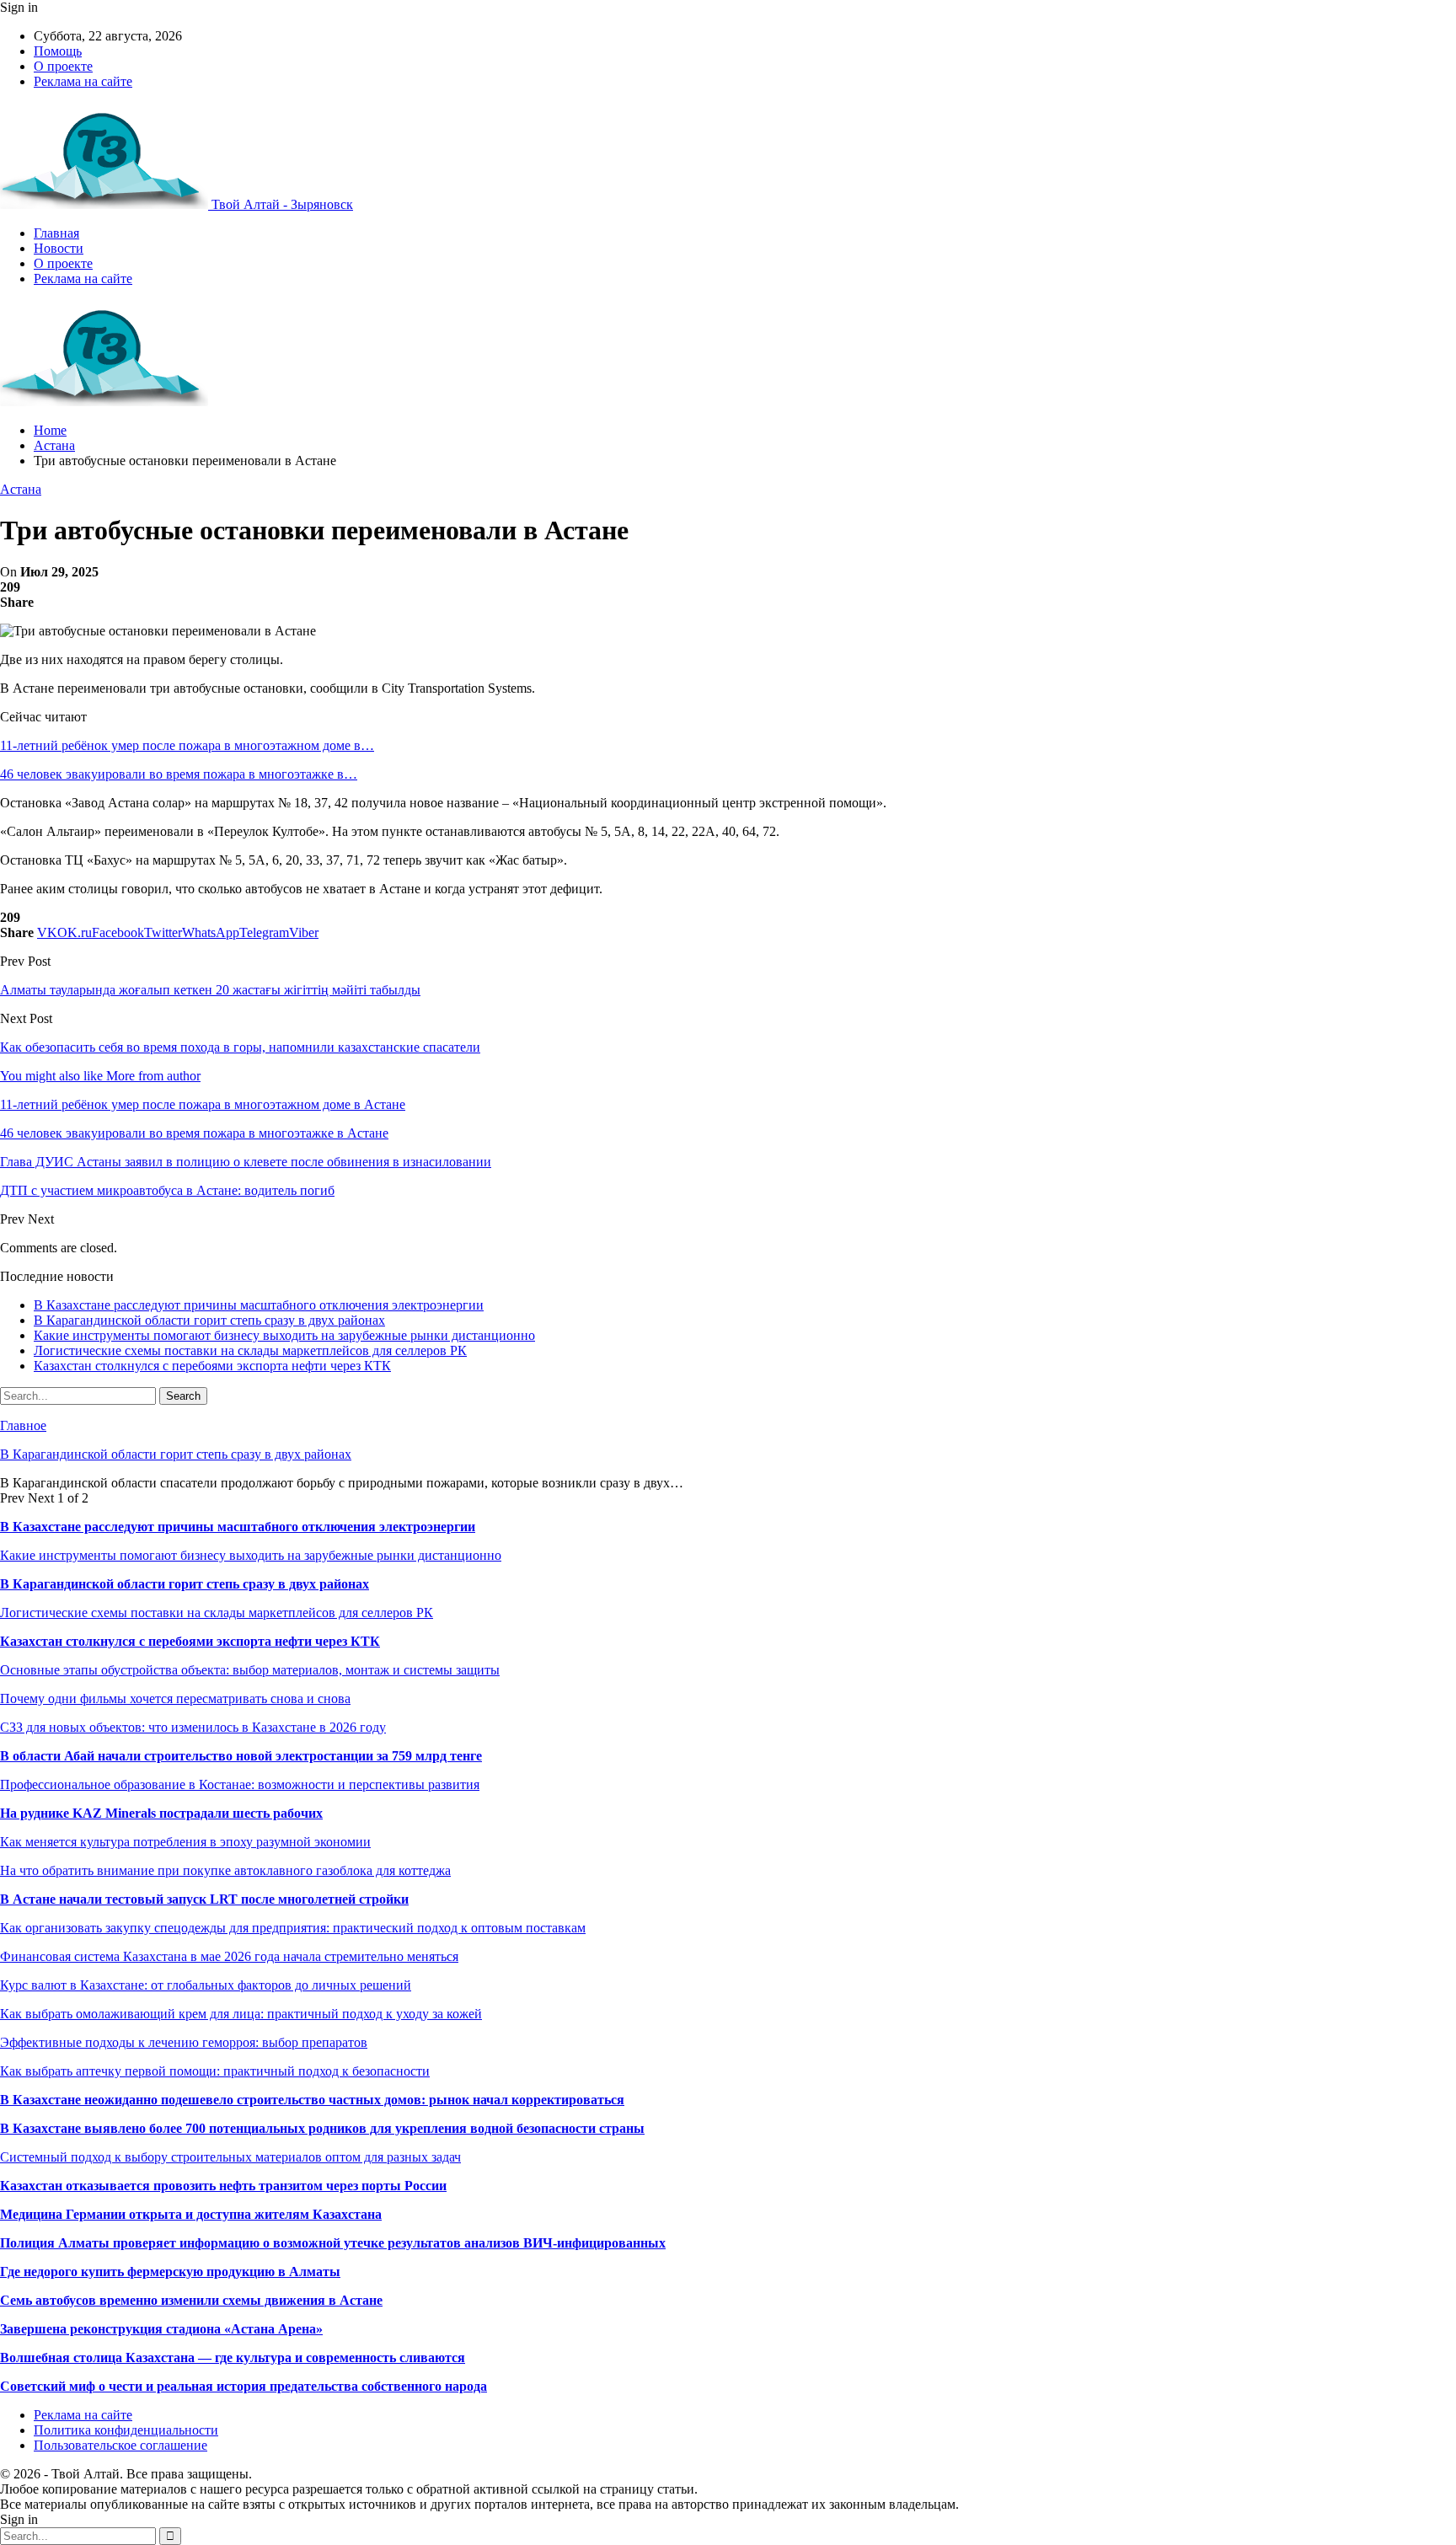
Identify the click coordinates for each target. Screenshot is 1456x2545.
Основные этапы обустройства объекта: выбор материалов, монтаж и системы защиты (250, 1670)
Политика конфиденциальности (126, 2430)
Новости (59, 248)
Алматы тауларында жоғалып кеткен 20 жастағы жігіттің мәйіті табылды (210, 990)
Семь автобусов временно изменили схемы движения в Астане (191, 2300)
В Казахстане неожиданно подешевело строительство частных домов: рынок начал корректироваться (312, 2100)
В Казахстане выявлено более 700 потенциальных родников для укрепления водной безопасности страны (322, 2128)
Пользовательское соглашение (120, 2445)
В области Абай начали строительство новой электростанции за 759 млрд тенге (241, 1756)
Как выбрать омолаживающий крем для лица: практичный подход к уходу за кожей (241, 2014)
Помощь (58, 51)
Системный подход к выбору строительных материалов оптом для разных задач (230, 2157)
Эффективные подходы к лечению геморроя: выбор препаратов (184, 2042)
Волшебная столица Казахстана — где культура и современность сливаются (233, 2357)
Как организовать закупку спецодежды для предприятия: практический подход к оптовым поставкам (293, 1928)
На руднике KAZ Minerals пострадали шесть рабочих (161, 1813)
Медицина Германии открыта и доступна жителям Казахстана (191, 2214)
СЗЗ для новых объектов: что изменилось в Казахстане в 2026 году (193, 1727)
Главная (56, 233)
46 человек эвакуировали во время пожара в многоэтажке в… (179, 774)
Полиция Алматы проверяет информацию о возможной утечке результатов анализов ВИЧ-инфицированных (333, 2243)
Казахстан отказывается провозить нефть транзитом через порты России (223, 2186)
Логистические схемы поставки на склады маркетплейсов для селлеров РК (250, 1350)
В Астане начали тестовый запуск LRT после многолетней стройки (204, 1899)
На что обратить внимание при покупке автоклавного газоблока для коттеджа (225, 1870)
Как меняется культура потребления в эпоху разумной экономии (185, 1842)
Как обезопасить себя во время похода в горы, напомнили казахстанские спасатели (240, 1047)
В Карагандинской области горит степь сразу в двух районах (209, 1320)
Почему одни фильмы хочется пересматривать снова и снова (175, 1698)
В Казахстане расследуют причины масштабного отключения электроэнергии (259, 1305)
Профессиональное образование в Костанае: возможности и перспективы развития (240, 1784)
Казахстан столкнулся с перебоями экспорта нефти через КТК (212, 1366)
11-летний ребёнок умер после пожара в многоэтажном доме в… (187, 745)
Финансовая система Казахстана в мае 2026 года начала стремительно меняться (229, 1956)
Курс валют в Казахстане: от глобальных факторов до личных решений (206, 1985)
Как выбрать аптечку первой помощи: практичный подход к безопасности (215, 2071)
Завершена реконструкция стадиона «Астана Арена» (161, 2329)
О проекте (63, 66)
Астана (21, 489)
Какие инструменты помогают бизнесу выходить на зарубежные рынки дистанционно (284, 1335)
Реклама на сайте (83, 81)
